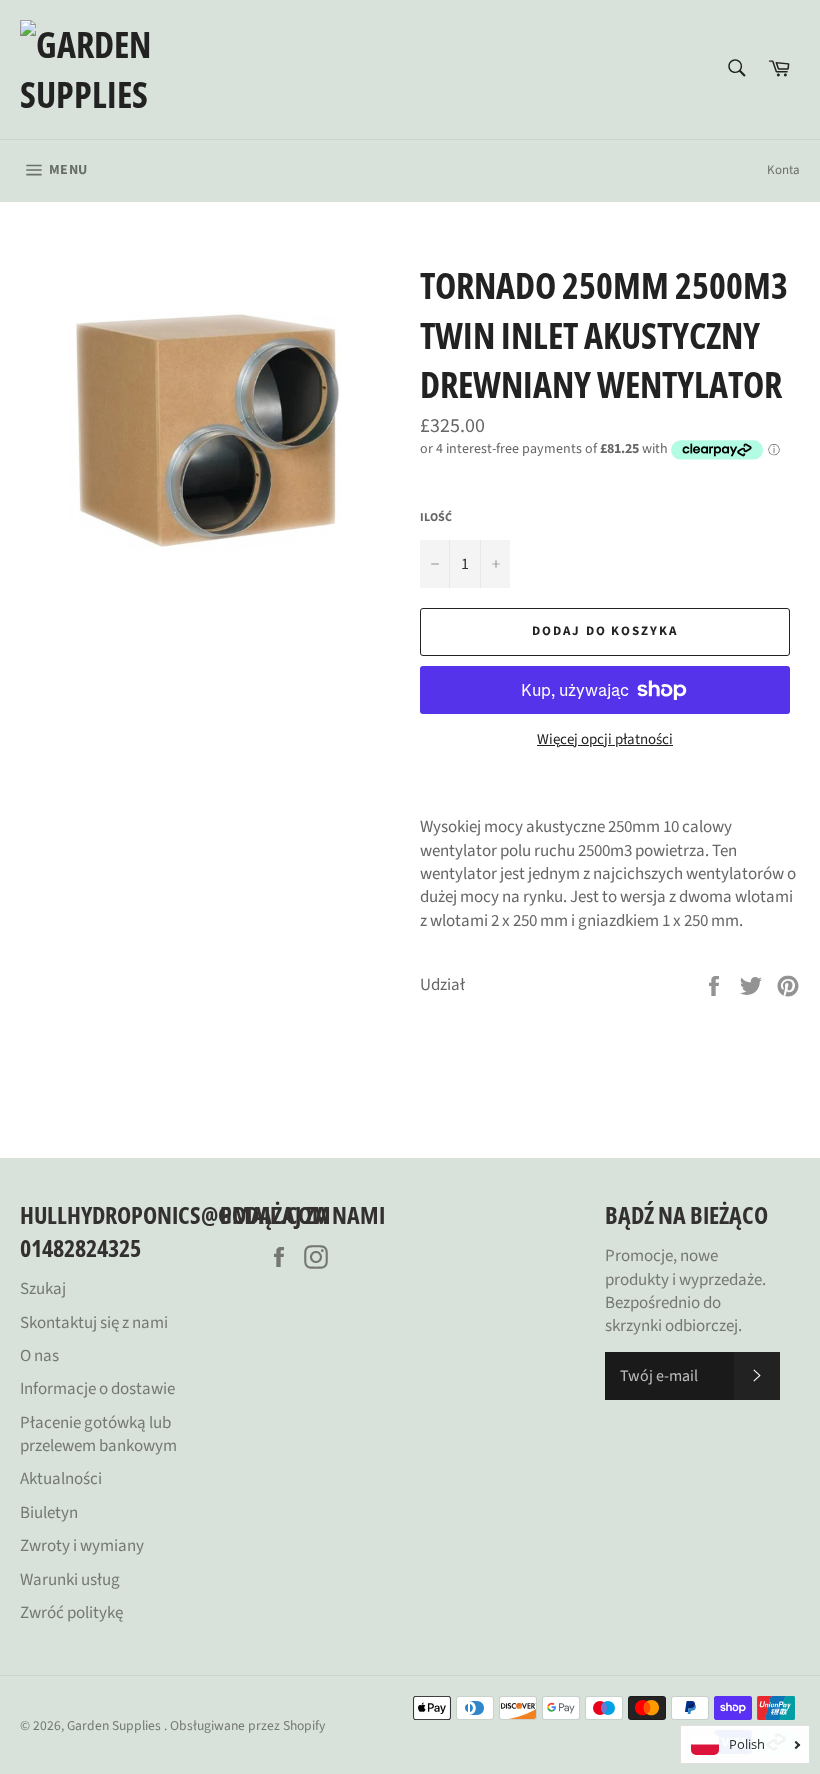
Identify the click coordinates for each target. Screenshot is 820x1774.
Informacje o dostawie (97, 1389)
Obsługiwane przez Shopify (247, 1725)
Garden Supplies (115, 1725)
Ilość (436, 518)
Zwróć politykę (71, 1613)
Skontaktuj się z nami (94, 1323)
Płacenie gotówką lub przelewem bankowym (98, 1434)
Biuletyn (49, 1513)
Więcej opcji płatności (605, 740)
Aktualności (61, 1479)
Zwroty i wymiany (82, 1546)
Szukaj (43, 1289)
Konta (783, 170)
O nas (39, 1356)
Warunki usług (70, 1580)
